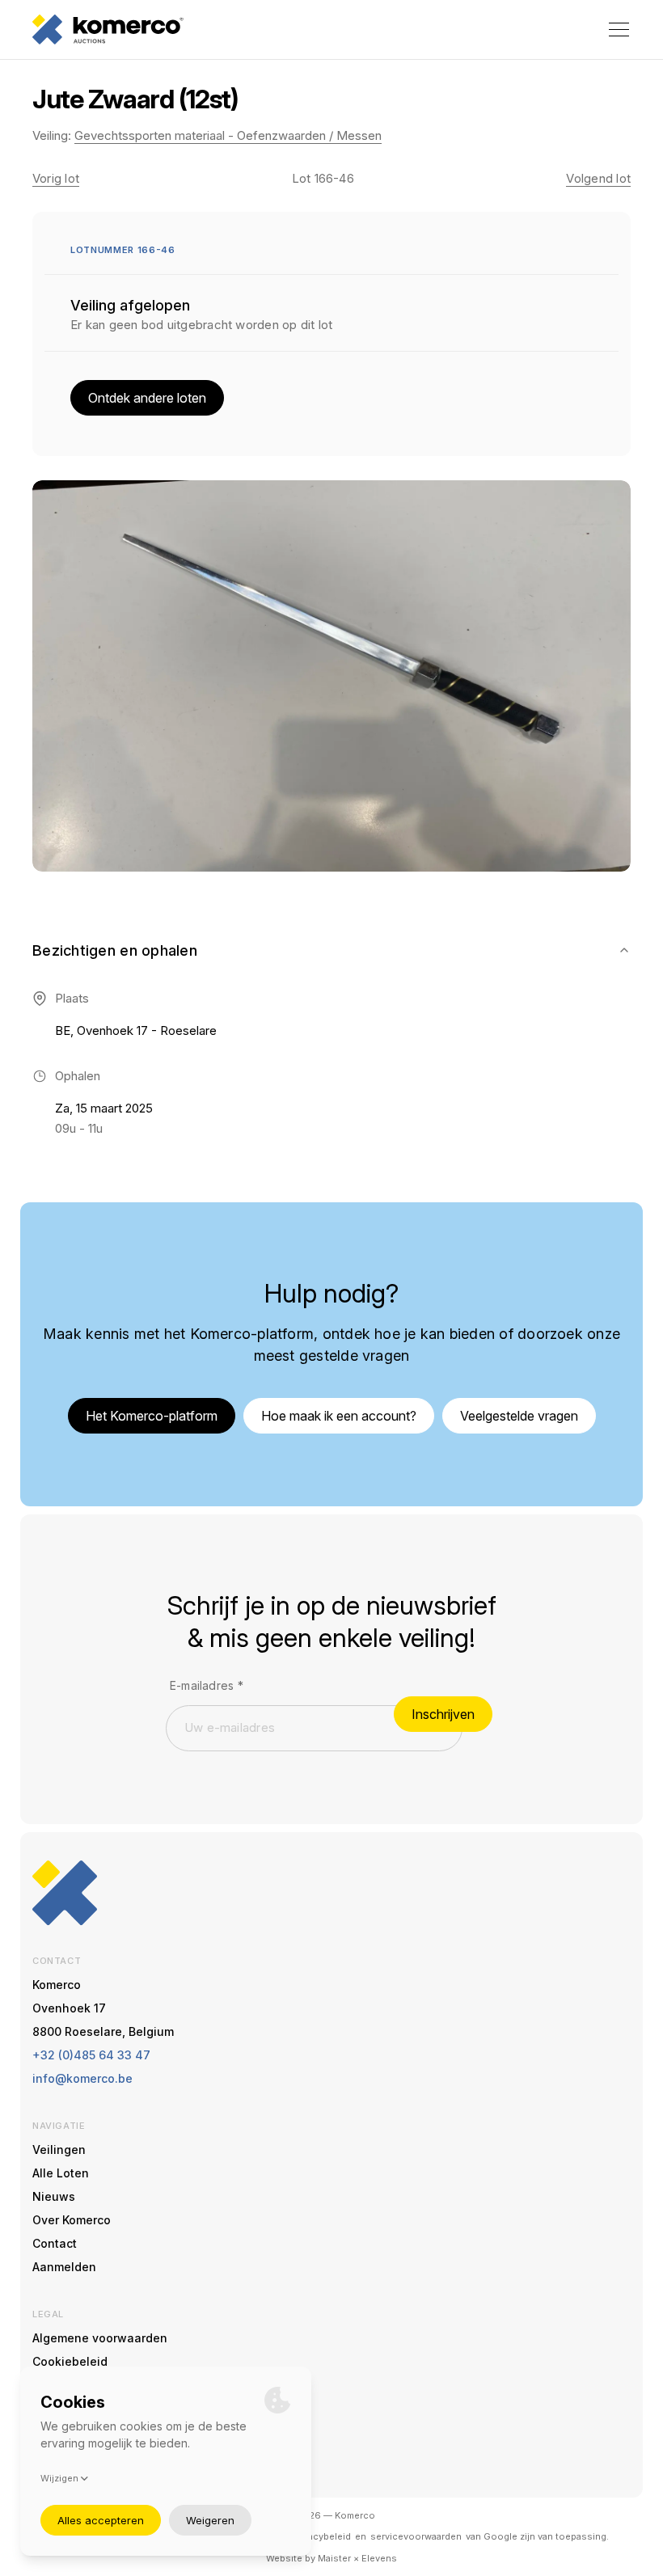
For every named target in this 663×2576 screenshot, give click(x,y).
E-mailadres (207, 1685)
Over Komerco (72, 2220)
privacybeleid (321, 2536)
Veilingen (59, 2149)
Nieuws (54, 2196)
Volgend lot (598, 178)
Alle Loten (61, 2173)
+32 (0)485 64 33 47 (91, 2055)
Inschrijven (443, 1714)
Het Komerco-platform (152, 1416)
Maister (334, 2558)
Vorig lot (56, 178)
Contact (55, 2243)
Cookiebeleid (70, 2361)
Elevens (379, 2558)
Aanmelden (64, 2267)
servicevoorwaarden (416, 2536)
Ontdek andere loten (147, 398)
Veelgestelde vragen (519, 1416)
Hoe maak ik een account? (339, 1416)
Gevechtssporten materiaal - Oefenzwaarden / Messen (228, 135)
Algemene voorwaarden (100, 2338)
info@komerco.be (82, 2078)
